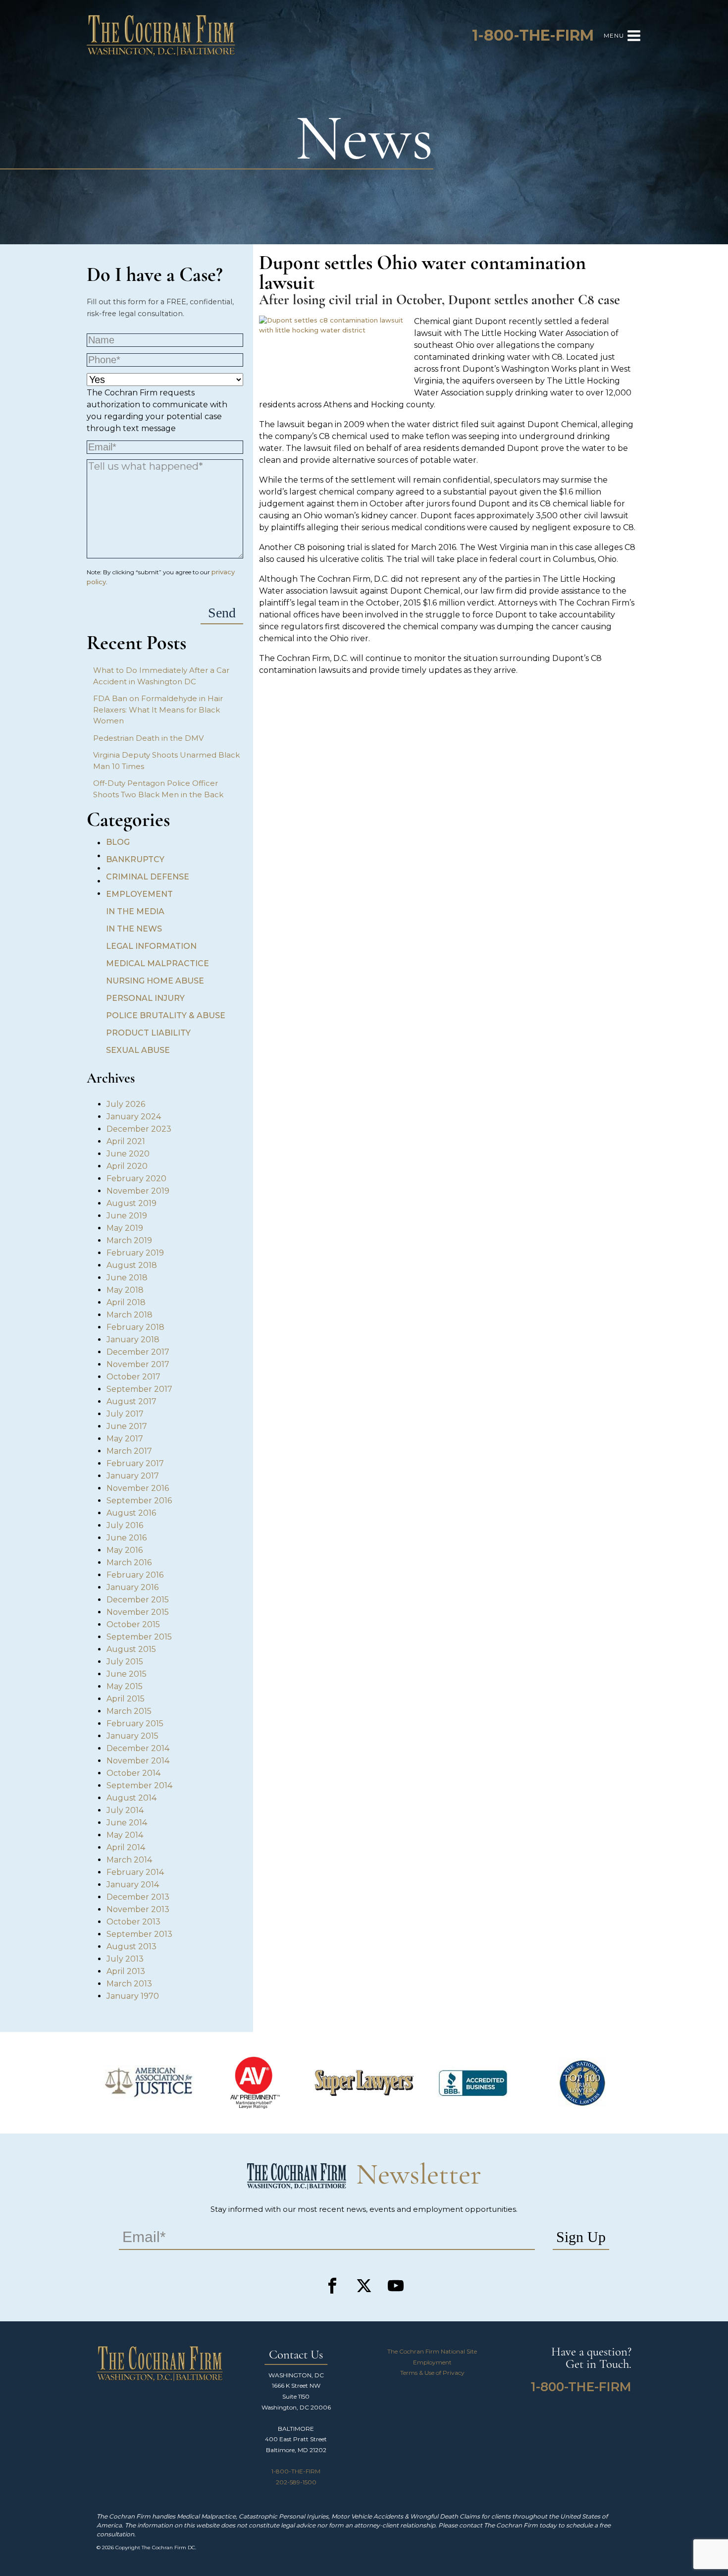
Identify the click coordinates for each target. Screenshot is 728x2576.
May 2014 (125, 1835)
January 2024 (134, 1117)
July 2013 (125, 1959)
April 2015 (126, 1699)
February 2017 (135, 1463)
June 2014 (127, 1823)
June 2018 (127, 1278)
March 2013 (129, 1984)
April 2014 (126, 1847)
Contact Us (296, 2355)
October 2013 (133, 1922)
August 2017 (131, 1401)
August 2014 (131, 1798)
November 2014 (138, 1761)
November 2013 (138, 1909)
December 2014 (138, 1748)
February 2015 (135, 1724)
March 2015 (129, 1711)
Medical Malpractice (157, 963)
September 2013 (139, 1934)
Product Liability (148, 1033)
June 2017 (127, 1426)
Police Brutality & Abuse (166, 1015)
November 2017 (138, 1364)
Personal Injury (145, 998)
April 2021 (126, 1141)
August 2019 (131, 1203)
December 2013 (138, 1897)
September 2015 (139, 1637)
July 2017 (125, 1414)
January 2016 (132, 1587)
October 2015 (133, 1624)
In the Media (135, 911)
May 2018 (125, 1290)
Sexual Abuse (138, 1050)
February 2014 (135, 1872)
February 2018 (135, 1327)
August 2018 (132, 1265)
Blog (118, 842)
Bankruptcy (135, 859)
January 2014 (133, 1885)
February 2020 (136, 1178)
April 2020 (127, 1166)
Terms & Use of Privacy (432, 2373)
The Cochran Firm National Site (432, 2351)
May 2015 (125, 1686)
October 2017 (133, 1377)
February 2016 (135, 1575)
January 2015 (132, 1736)
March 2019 (129, 1240)
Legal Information (151, 946)
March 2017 (129, 1451)
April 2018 (126, 1302)
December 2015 (138, 1600)
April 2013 (126, 1971)
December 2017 (138, 1352)
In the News (134, 929)
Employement (139, 894)
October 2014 (133, 1773)
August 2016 (131, 1513)
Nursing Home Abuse (155, 981)
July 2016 (125, 1525)
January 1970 (133, 1996)
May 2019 (125, 1228)
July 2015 (125, 1662)
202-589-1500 (296, 2482)
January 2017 (133, 1476)
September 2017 (139, 1389)
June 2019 (127, 1216)
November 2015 (138, 1612)
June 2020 (128, 1154)
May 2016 (125, 1550)
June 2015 (127, 1674)
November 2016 (138, 1488)
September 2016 (139, 1501)
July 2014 (125, 1810)
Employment (432, 2362)
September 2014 (139, 1785)
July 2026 (126, 1104)
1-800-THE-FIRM (296, 2471)
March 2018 (130, 1315)
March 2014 (129, 1860)
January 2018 (133, 1340)
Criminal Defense (148, 877)
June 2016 (127, 1538)
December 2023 (139, 1129)
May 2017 (125, 1439)
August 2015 (131, 1649)
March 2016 (129, 1562)
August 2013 (131, 1946)
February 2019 (135, 1253)
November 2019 (138, 1191)
